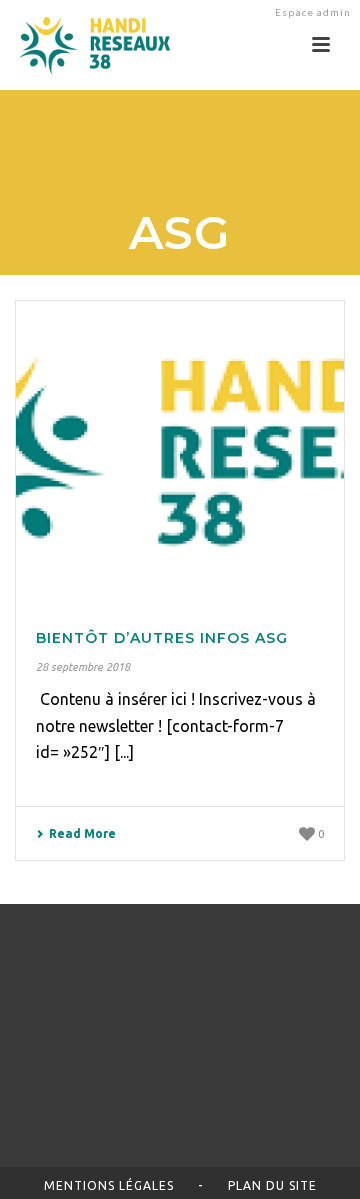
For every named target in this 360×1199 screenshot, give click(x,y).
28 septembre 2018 (83, 667)
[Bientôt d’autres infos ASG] (180, 451)
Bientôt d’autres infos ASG (162, 638)
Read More (82, 833)
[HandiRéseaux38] (87, 45)
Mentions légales (109, 1185)
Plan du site (272, 1185)
